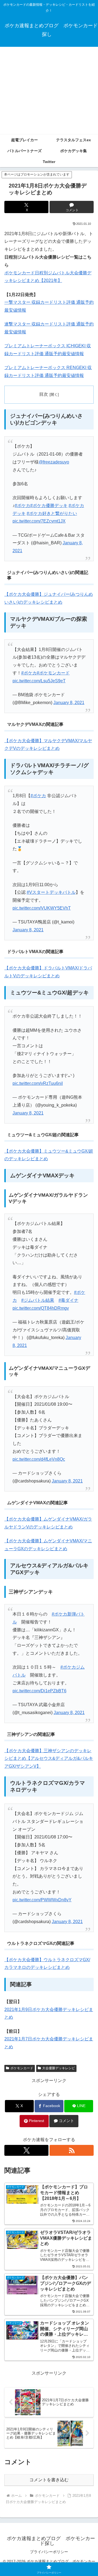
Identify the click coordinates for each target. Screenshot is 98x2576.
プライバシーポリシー (49, 2552)
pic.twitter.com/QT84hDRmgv (41, 1308)
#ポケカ (22, 506)
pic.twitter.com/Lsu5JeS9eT (39, 681)
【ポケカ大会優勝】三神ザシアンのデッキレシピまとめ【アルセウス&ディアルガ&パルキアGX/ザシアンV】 (49, 1759)
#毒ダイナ (68, 1300)
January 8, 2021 (69, 703)
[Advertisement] (49, 91)
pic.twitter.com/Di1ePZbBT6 (39, 1691)
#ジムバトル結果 (38, 1300)
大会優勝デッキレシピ (59, 2068)
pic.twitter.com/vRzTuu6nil (38, 1083)
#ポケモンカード (53, 673)
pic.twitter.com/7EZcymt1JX (39, 521)
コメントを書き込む (49, 2480)
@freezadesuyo (54, 462)
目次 (44, 394)
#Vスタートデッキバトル (51, 892)
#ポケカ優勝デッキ (49, 506)
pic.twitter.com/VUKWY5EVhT (42, 908)
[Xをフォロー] (26, 2150)
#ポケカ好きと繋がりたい (52, 513)
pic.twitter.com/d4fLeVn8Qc (39, 1459)
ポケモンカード (22, 2068)
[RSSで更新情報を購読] (72, 2150)
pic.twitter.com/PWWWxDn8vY (42, 1900)
